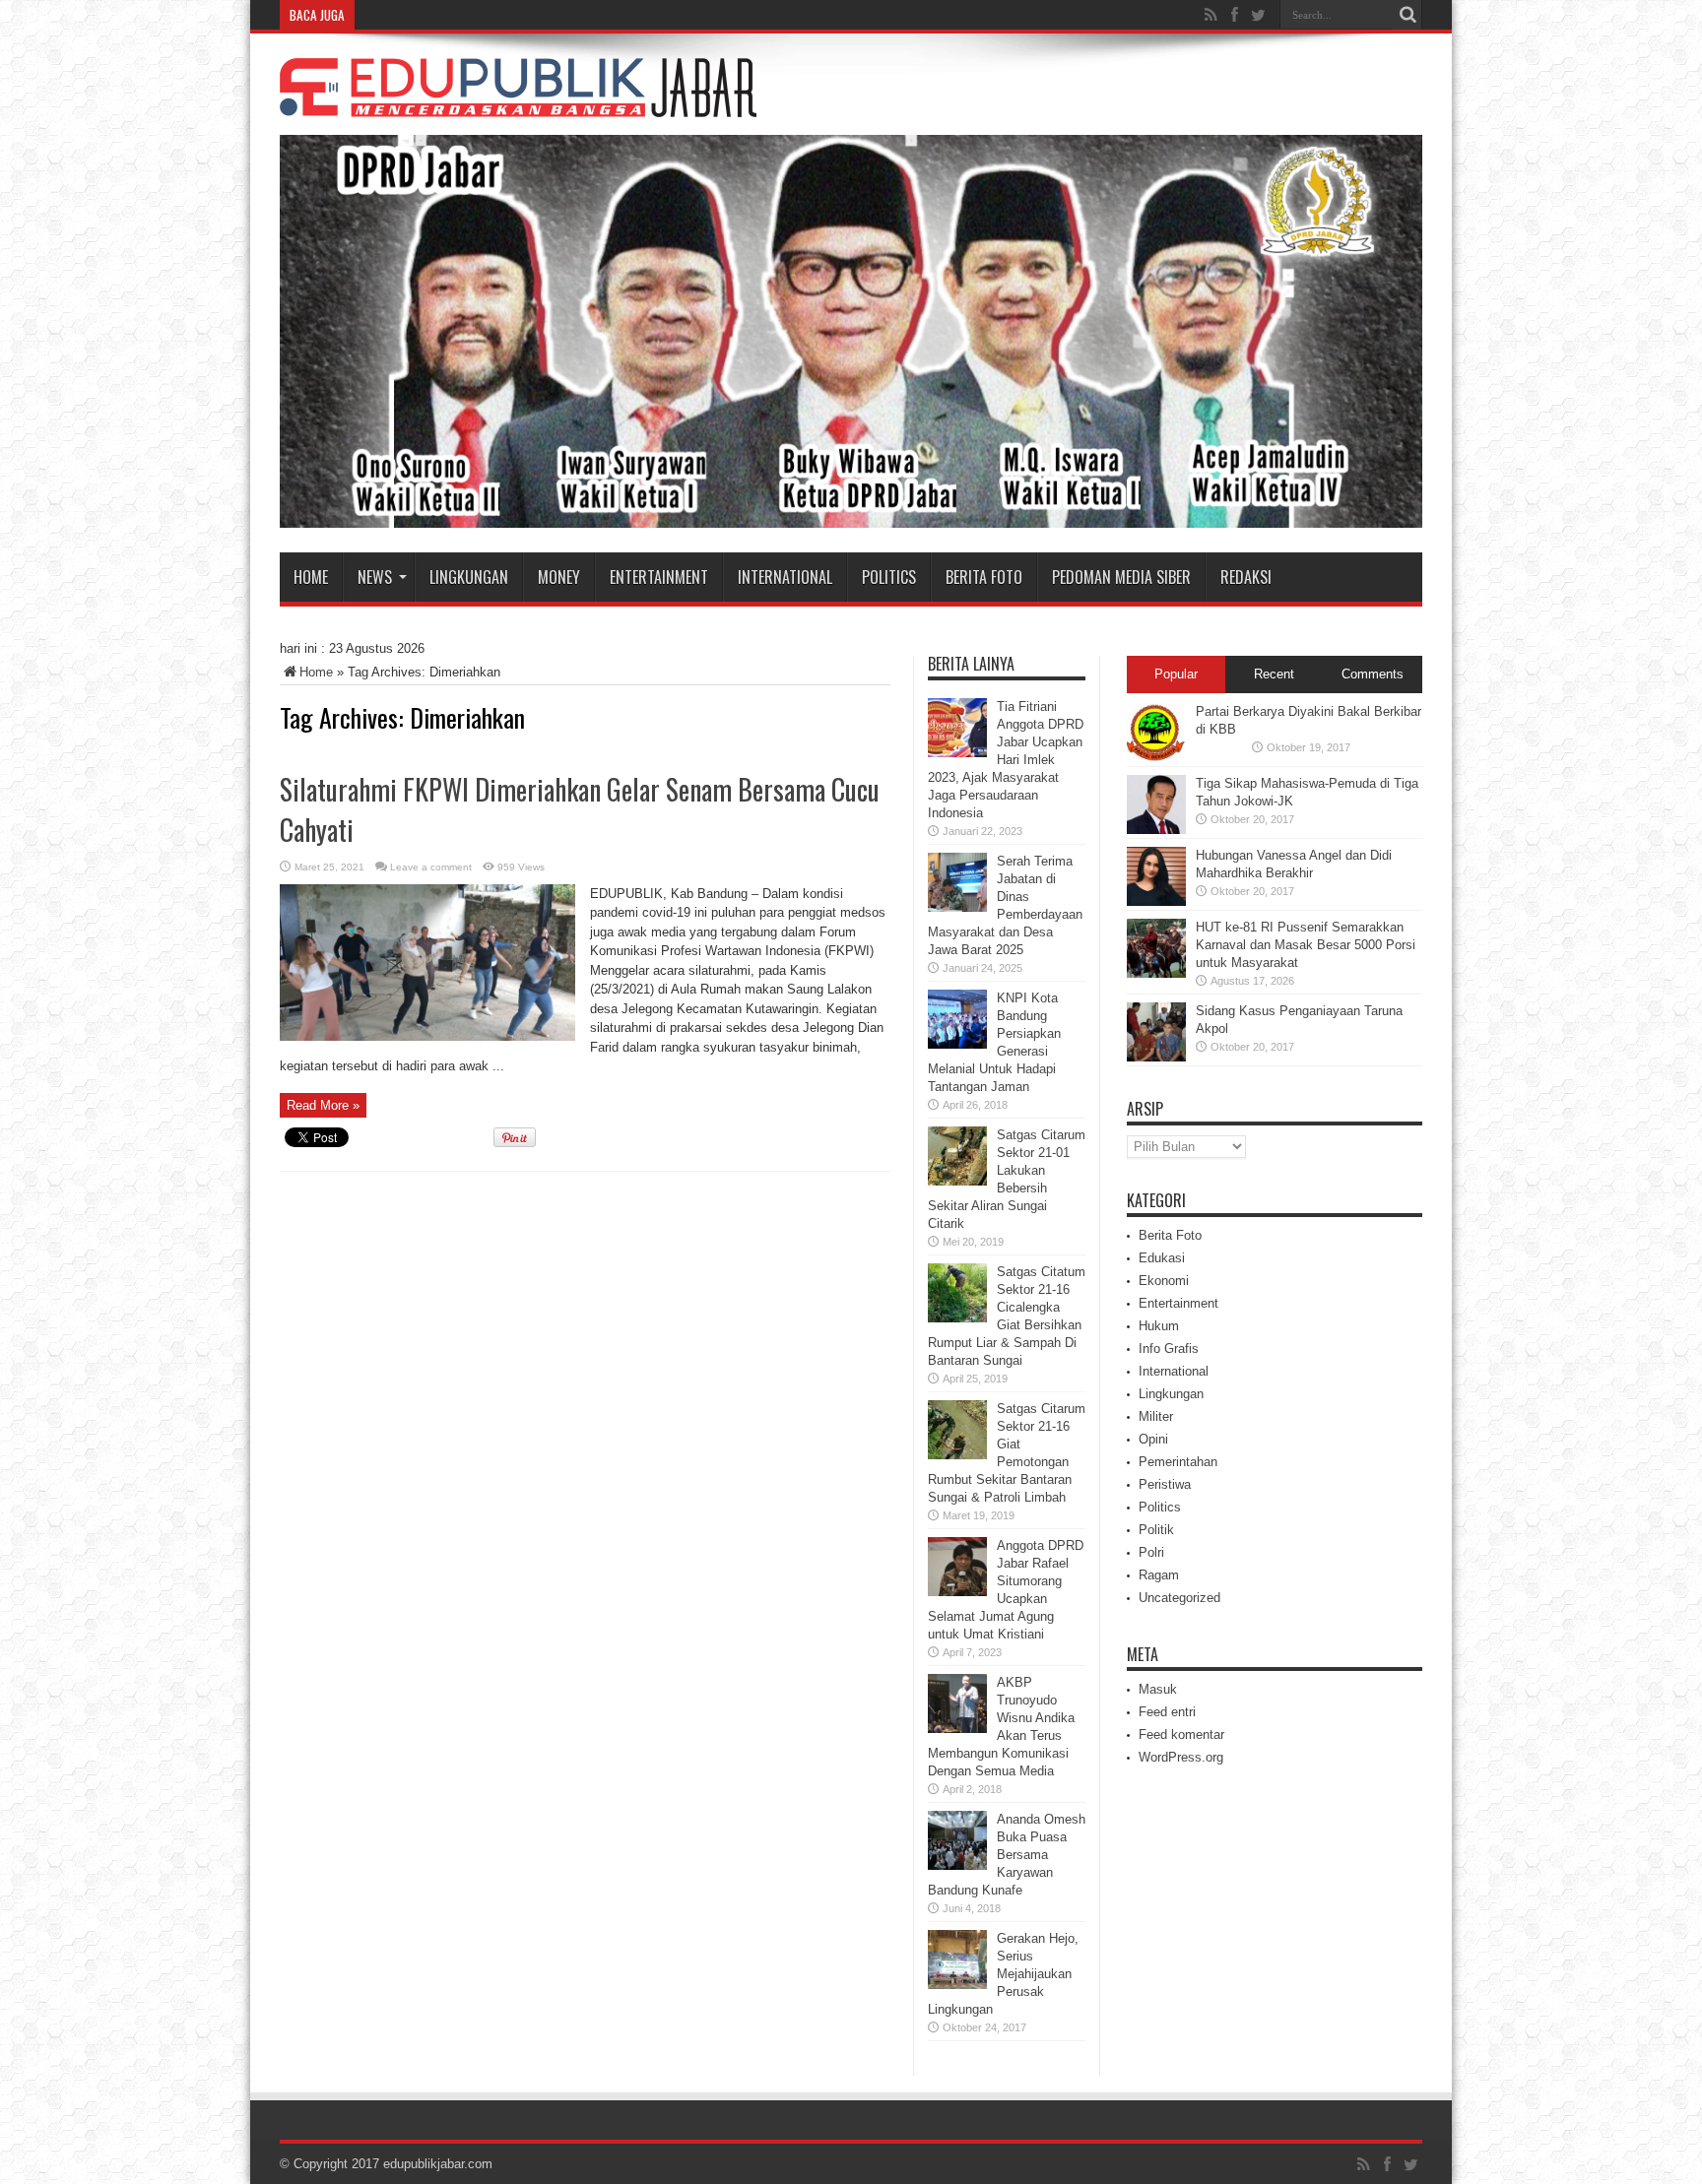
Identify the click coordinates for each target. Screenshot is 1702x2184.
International (785, 577)
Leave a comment (431, 867)
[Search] (1407, 15)
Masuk (1158, 1689)
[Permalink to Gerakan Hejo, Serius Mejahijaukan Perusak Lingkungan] (957, 1985)
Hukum (1159, 1326)
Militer (1156, 1416)
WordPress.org (1181, 1757)
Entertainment (659, 577)
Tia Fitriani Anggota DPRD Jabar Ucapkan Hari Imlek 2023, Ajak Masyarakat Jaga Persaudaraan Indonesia (1006, 760)
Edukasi (1162, 1258)
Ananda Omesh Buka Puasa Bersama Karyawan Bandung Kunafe (1007, 1855)
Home (311, 577)
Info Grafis (1169, 1349)
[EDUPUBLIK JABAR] (518, 102)
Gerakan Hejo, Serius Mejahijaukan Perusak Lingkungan (1003, 1974)
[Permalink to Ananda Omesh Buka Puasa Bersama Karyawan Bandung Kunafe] (957, 1865)
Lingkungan (469, 577)
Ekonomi (1164, 1281)
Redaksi (1246, 577)
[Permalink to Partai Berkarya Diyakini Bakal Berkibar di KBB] (1156, 758)
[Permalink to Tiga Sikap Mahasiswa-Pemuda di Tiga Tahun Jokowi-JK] (1156, 830)
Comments (1373, 674)
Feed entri (1167, 1712)
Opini (1153, 1439)
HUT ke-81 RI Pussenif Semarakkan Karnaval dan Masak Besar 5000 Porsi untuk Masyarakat (1306, 945)
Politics (889, 577)
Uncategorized (1179, 1598)
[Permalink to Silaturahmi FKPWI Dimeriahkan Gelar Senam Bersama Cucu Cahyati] (427, 1036)
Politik (1156, 1530)
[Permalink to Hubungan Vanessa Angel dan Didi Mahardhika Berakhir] (1156, 901)
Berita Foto (984, 577)
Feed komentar (1181, 1734)
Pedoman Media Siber (1121, 577)
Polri (1151, 1552)
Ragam (1159, 1575)
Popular (1176, 674)
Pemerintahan (1178, 1462)
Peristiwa (1165, 1484)
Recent (1274, 674)
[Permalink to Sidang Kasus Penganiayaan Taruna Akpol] (1156, 1057)
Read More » (323, 1105)
